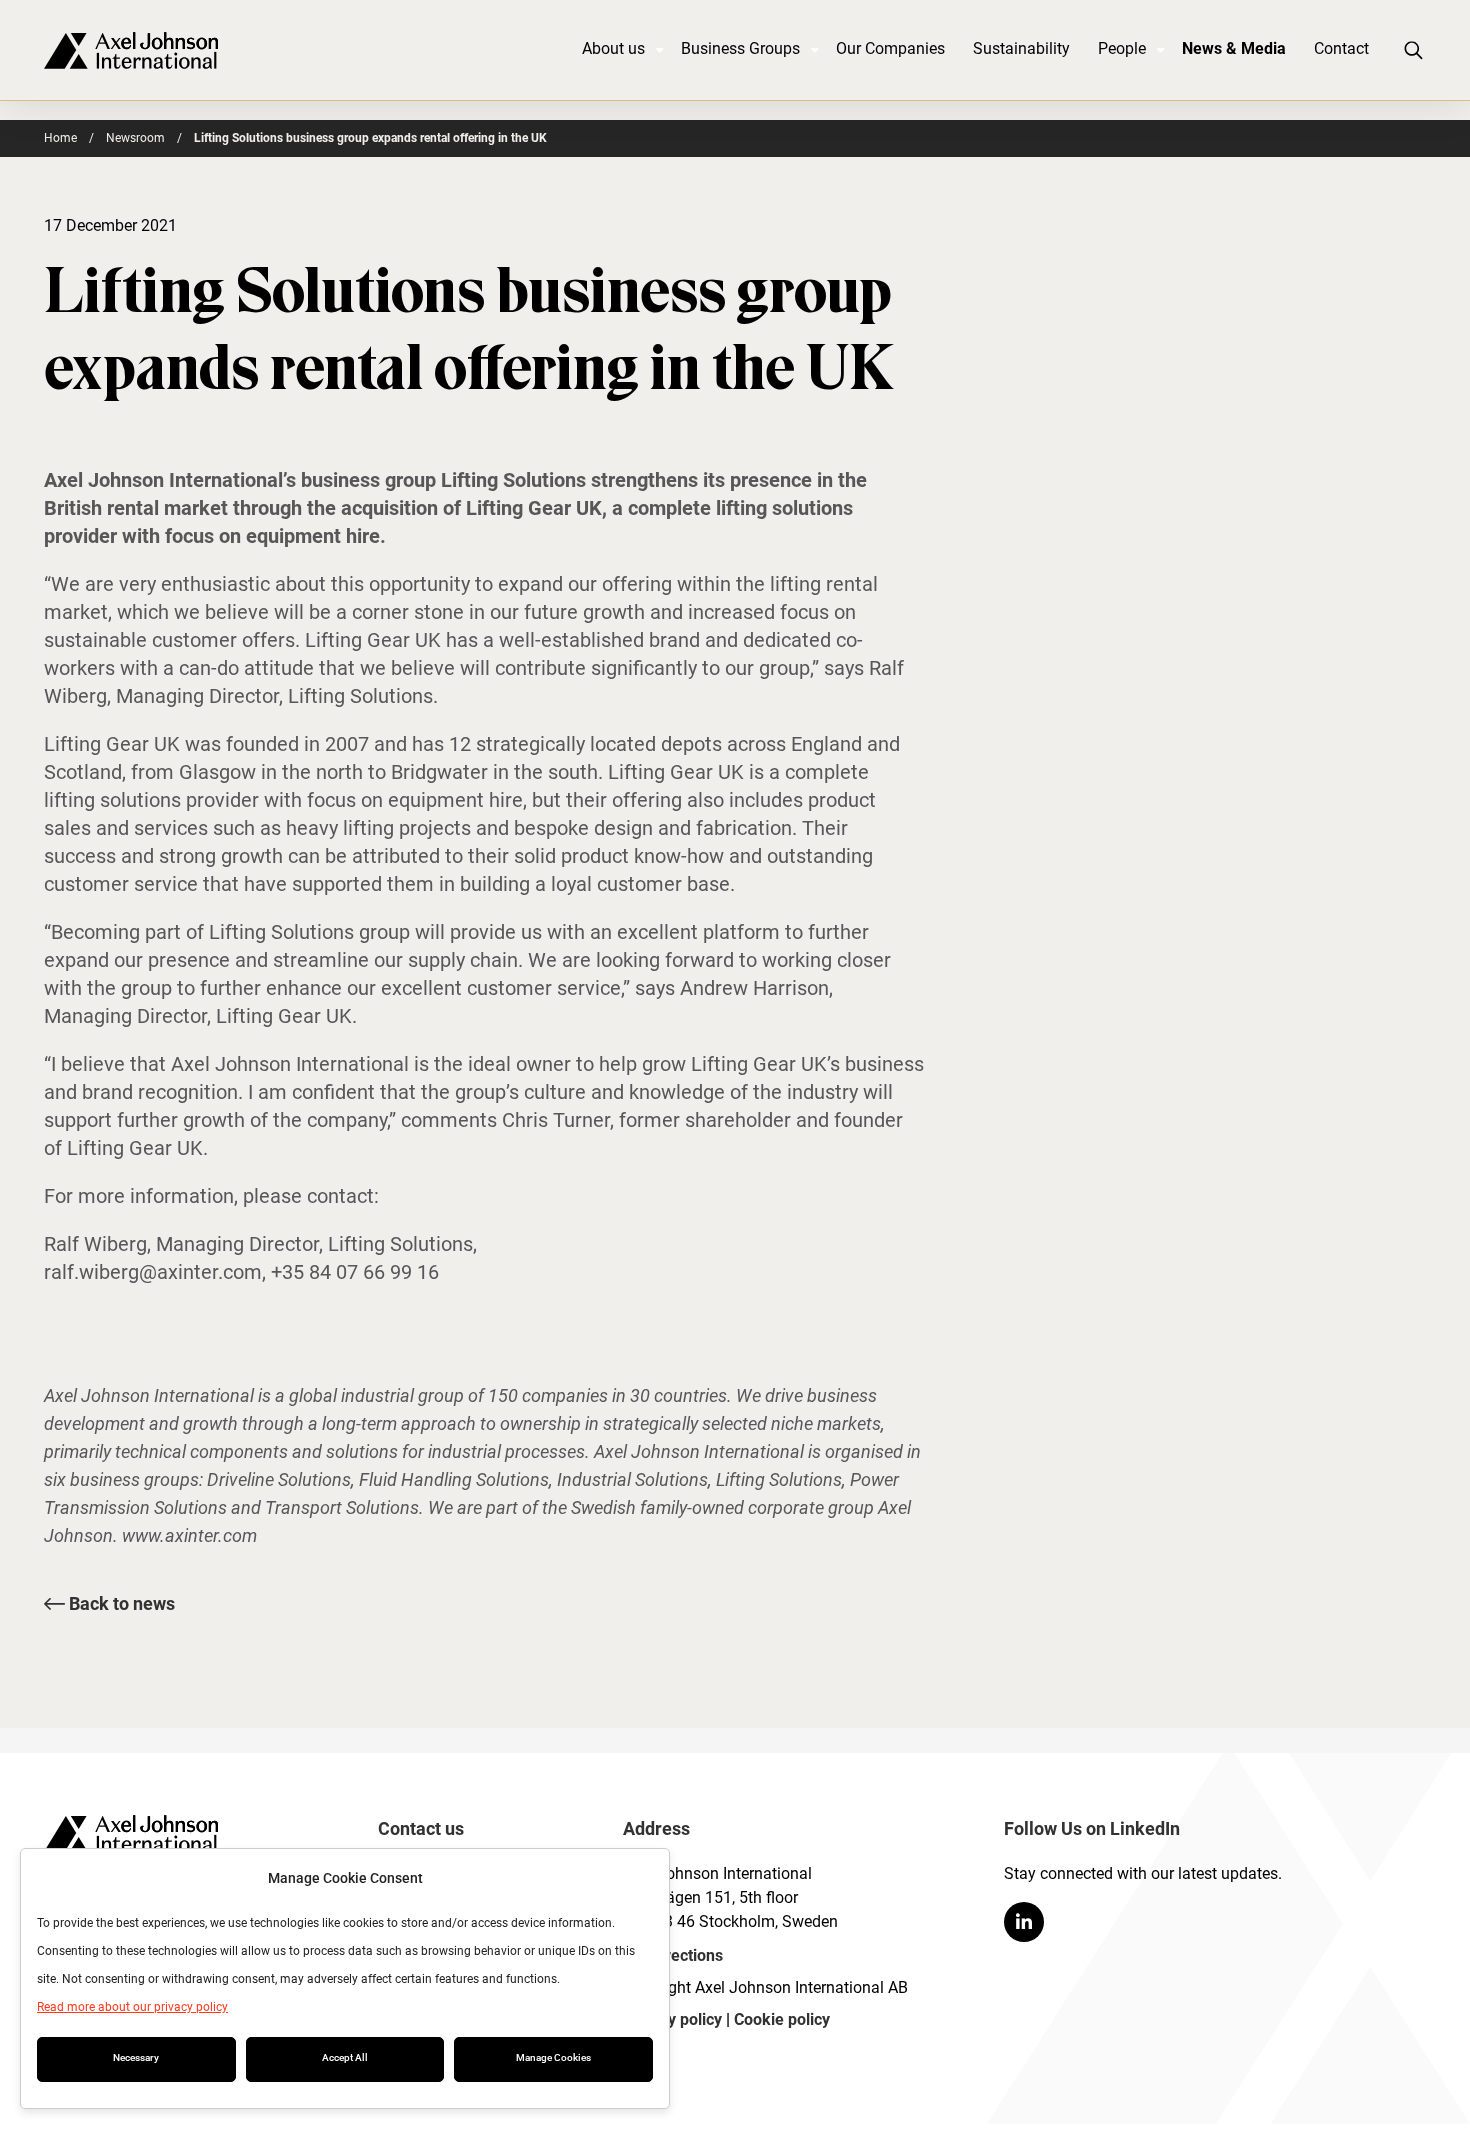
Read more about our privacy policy (132, 2007)
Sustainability (1021, 48)
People (1122, 48)
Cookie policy (782, 2019)
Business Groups (740, 48)
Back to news (120, 1603)
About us (613, 48)
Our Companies (890, 48)
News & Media (1234, 48)
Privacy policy (672, 2019)
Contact (1341, 48)
